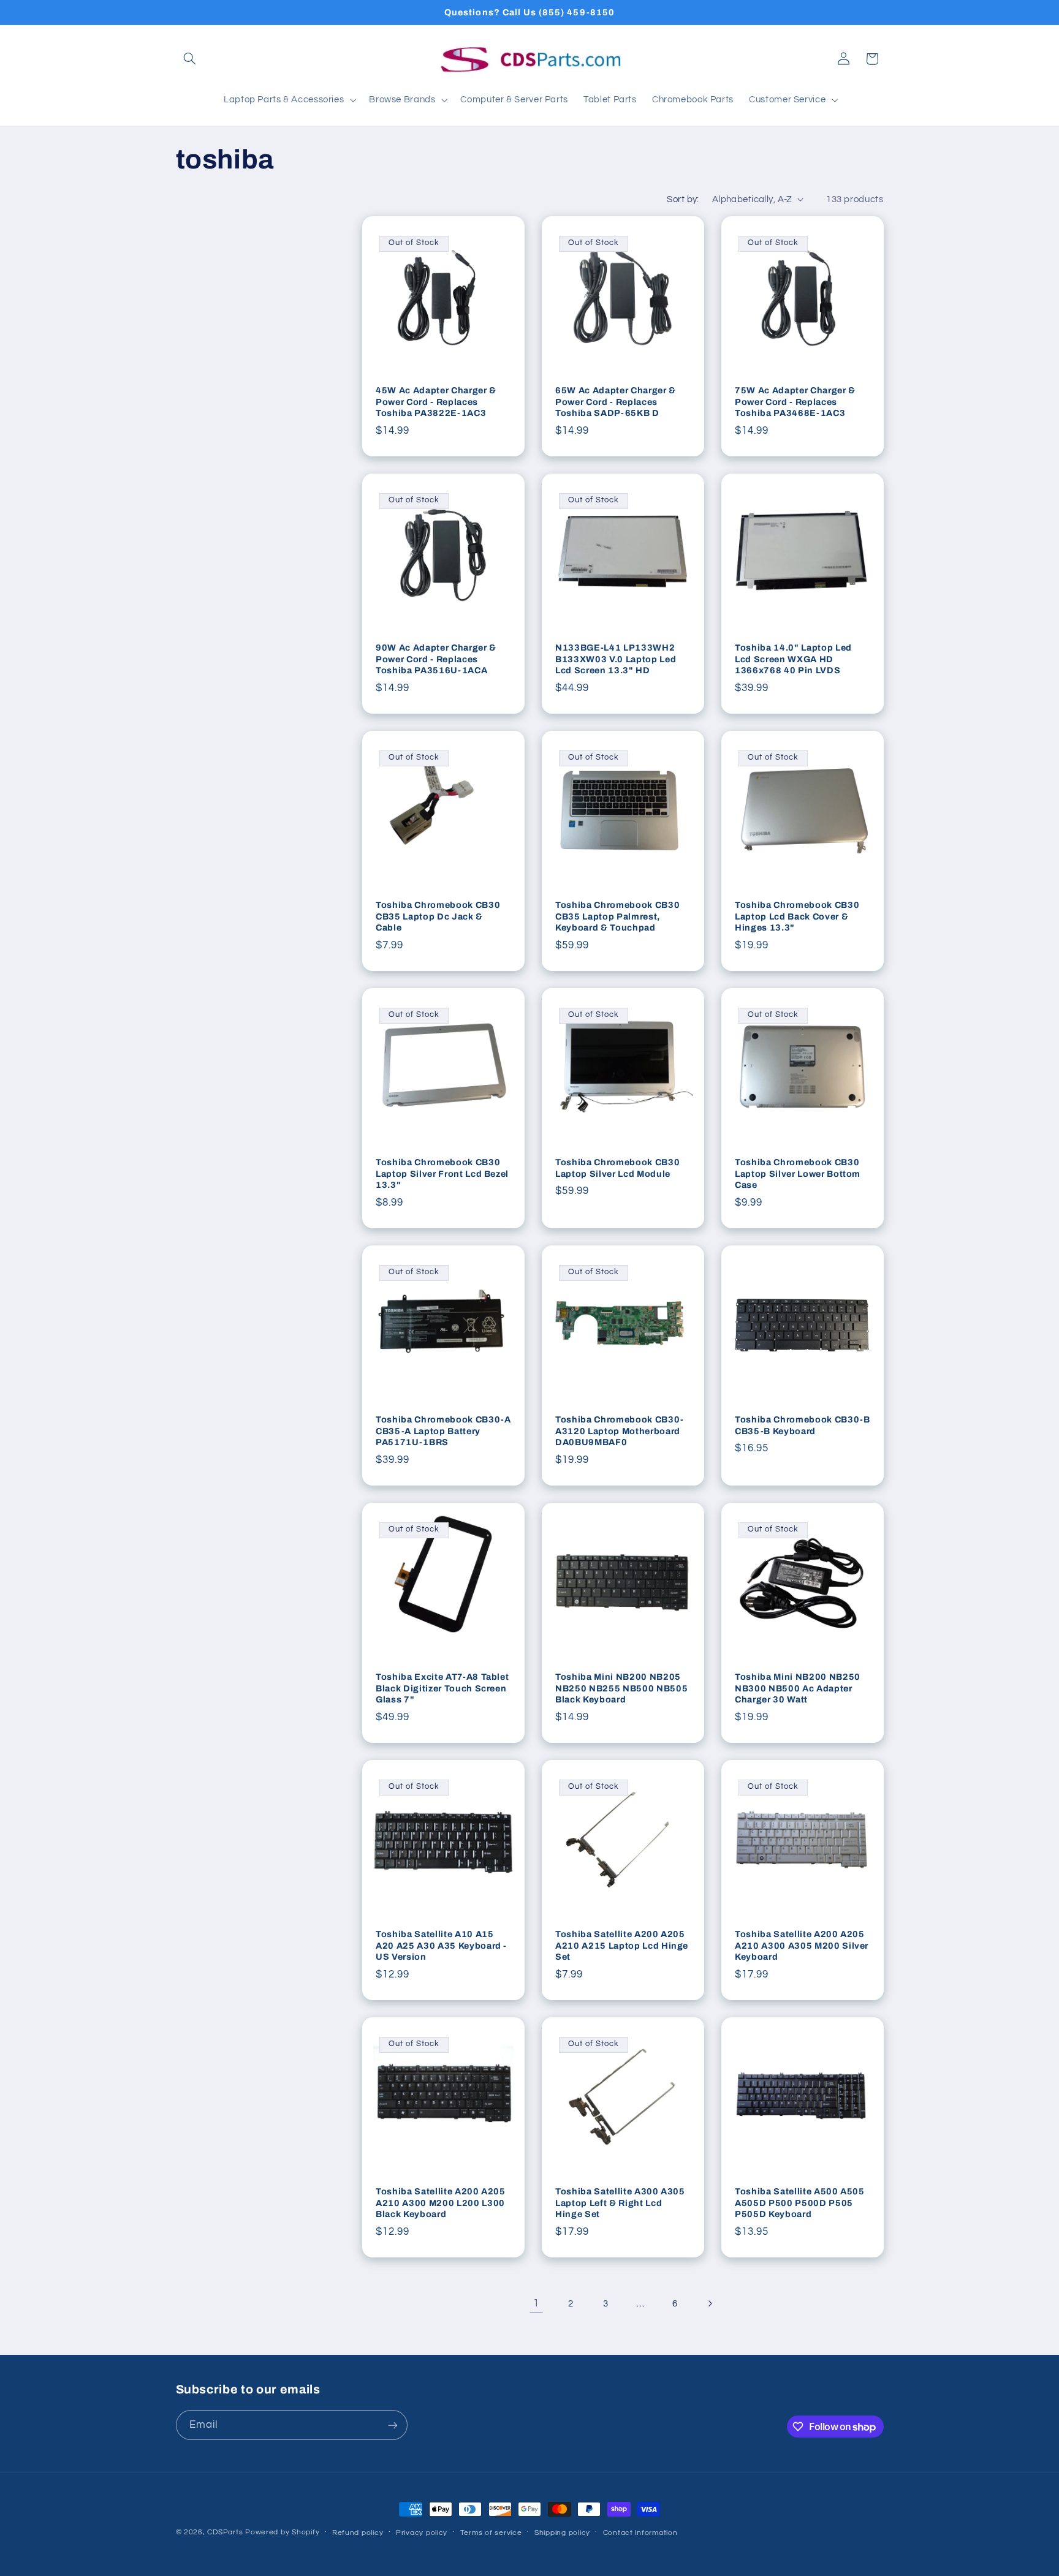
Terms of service (491, 2533)
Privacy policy (422, 2533)
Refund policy (358, 2533)
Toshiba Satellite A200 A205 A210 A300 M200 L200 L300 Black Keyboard (441, 2203)
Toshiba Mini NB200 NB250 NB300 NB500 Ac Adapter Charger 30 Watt (798, 1688)
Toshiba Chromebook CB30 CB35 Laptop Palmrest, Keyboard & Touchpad (617, 916)
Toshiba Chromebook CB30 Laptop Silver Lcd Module (617, 1168)
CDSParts (225, 2532)
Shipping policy (562, 2533)
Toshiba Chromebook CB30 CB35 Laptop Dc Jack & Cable (438, 916)
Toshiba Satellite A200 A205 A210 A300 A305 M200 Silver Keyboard (802, 1945)
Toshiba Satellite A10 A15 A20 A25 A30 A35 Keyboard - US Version (441, 1945)
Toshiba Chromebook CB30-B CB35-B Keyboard (803, 1425)
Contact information (640, 2533)
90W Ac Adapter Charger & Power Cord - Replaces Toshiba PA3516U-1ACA (436, 659)
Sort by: (683, 199)
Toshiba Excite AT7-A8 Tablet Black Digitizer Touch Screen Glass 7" (442, 1688)
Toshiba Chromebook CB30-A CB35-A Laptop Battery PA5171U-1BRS (443, 1431)
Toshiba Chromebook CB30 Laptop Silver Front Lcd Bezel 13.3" (442, 1173)
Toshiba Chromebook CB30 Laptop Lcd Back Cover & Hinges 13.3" (797, 916)
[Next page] (710, 2303)
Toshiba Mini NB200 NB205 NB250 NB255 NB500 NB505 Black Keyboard (621, 1688)
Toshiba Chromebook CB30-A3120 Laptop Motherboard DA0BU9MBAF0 (620, 1431)
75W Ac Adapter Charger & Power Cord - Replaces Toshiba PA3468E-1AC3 (795, 402)
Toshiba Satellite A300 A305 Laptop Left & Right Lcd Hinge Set (620, 2203)
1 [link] (536, 2303)
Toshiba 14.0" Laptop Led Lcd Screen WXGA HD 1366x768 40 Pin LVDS (793, 659)
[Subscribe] (392, 2425)
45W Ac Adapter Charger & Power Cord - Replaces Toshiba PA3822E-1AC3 (436, 402)
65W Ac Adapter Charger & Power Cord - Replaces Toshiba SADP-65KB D (616, 402)
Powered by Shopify (282, 2532)
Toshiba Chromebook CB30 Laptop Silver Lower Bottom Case (798, 1173)
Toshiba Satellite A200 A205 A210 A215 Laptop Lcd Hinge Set (622, 1945)
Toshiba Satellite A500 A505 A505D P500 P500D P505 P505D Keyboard (800, 2203)
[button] (190, 59)
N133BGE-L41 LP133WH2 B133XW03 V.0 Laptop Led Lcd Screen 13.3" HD (616, 659)
